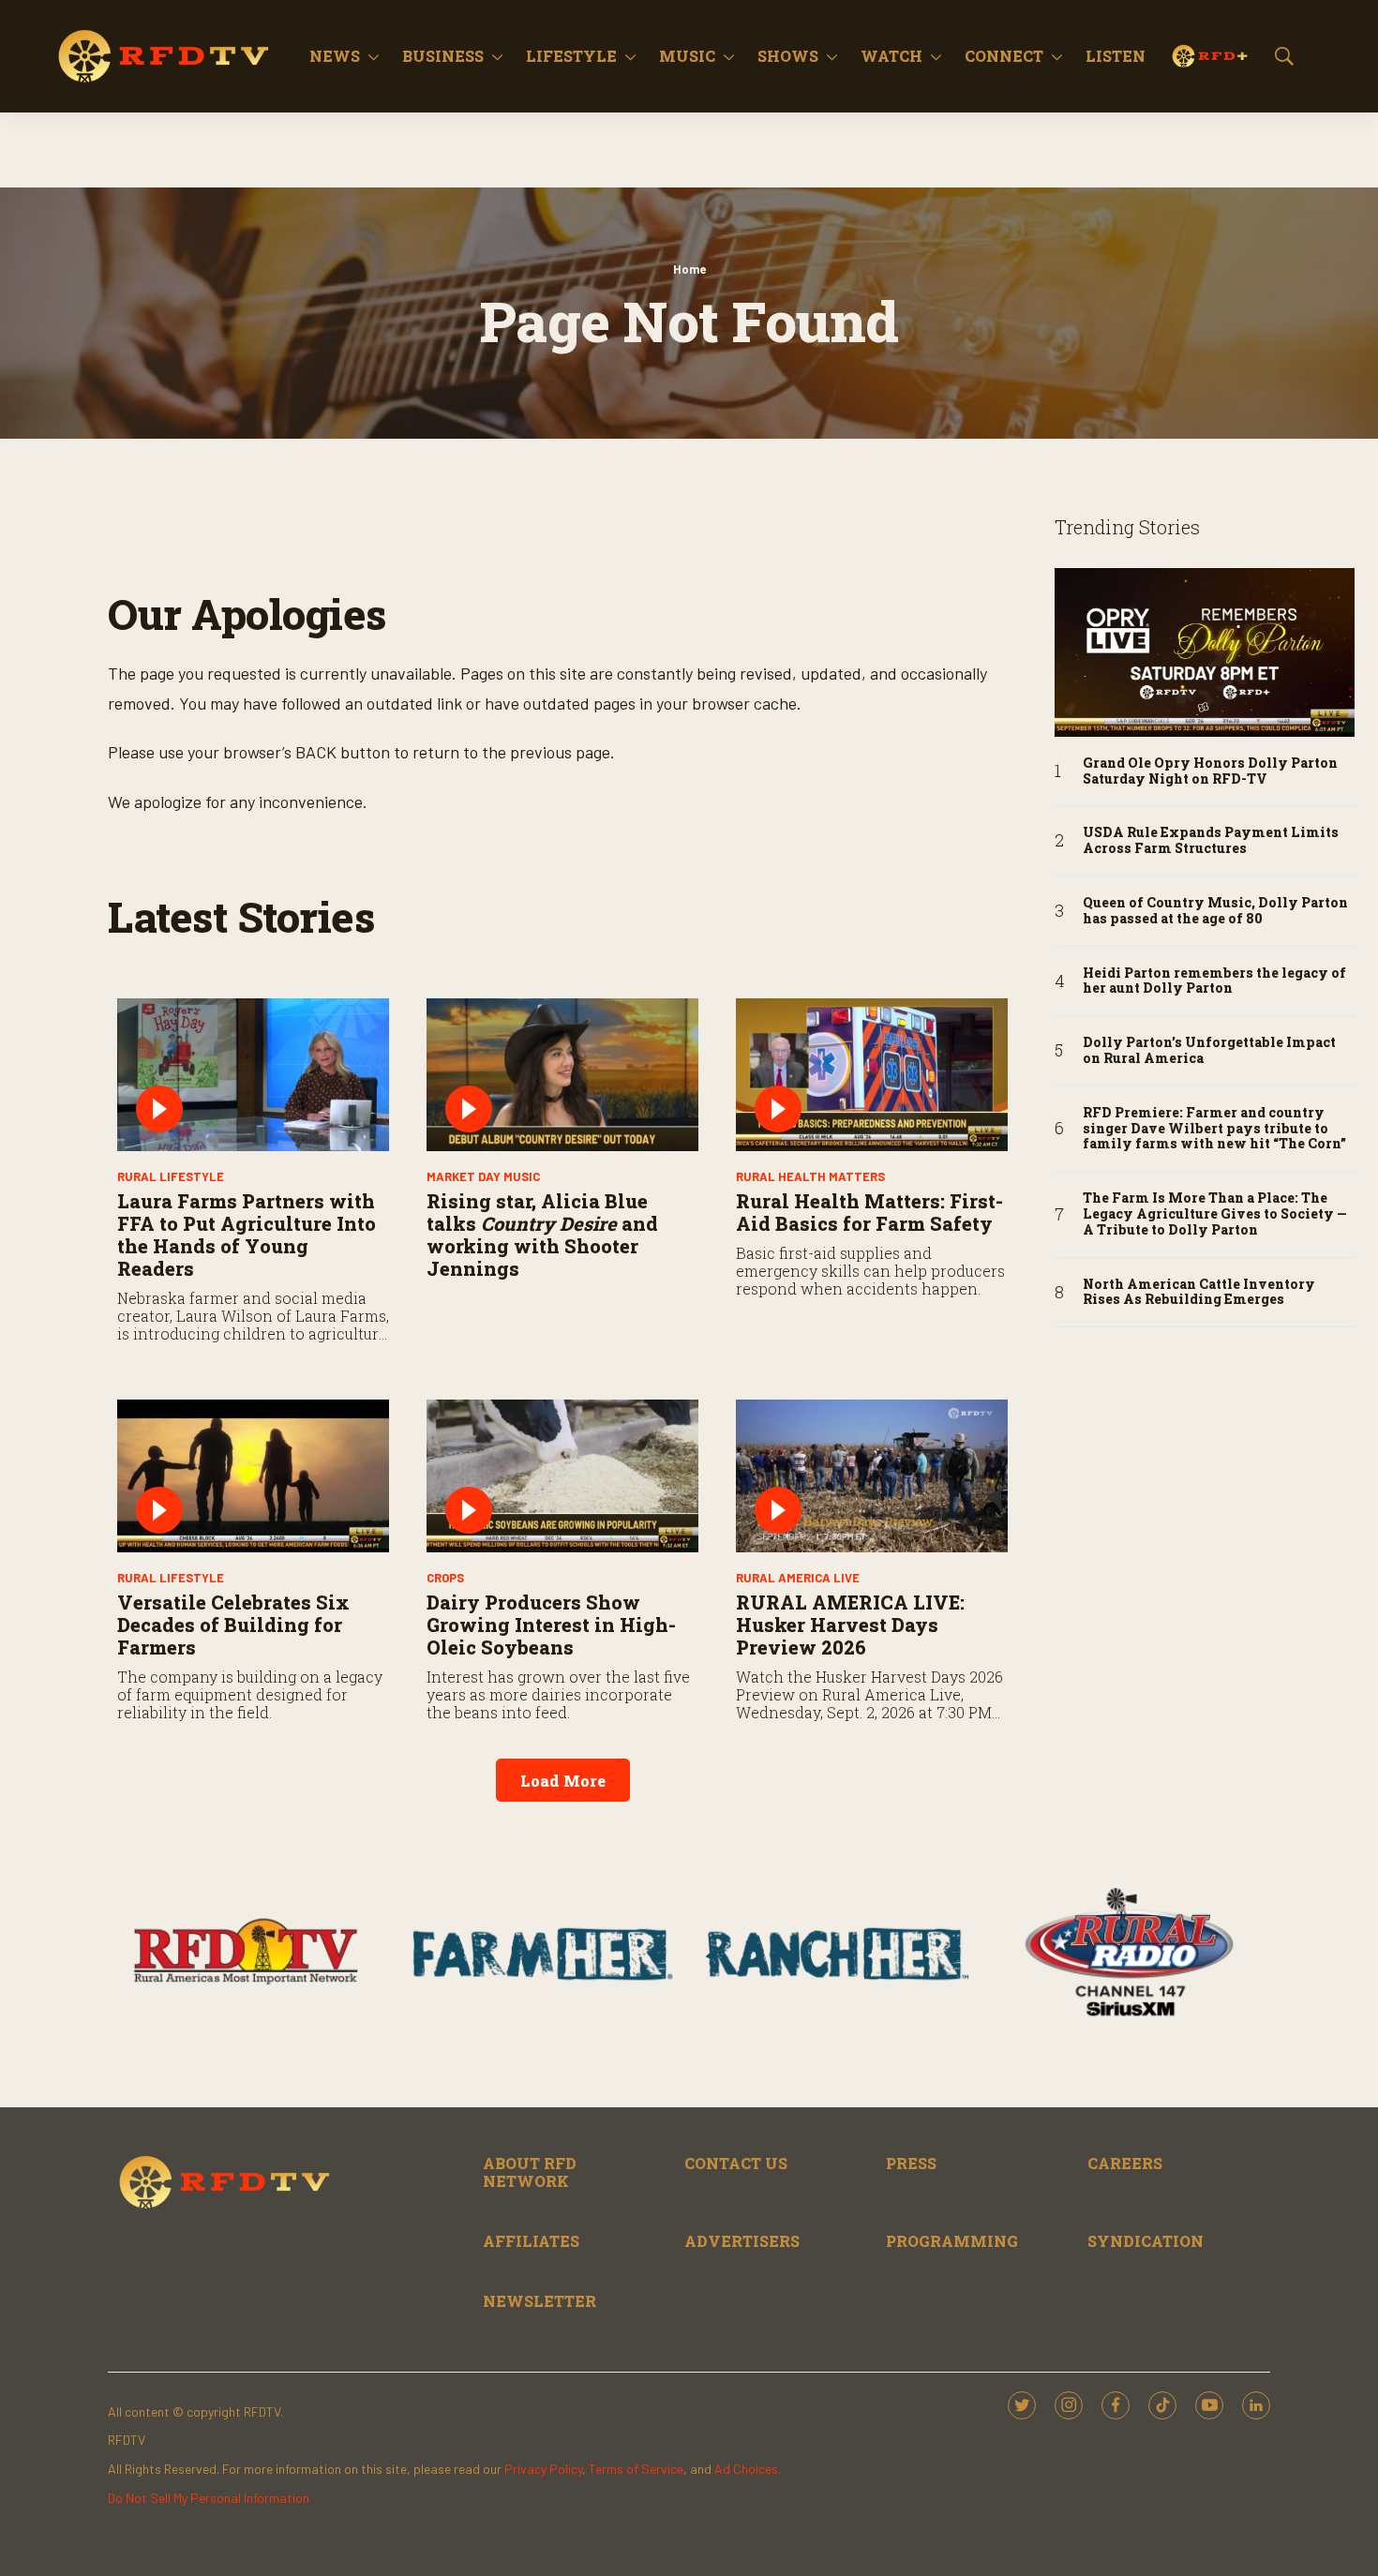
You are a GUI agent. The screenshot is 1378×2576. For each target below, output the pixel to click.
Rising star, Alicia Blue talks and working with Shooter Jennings (542, 1235)
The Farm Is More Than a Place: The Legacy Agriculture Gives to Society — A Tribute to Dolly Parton (1215, 1214)
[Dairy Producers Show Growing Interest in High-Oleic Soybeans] (562, 1476)
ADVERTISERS (742, 2241)
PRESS (911, 2163)
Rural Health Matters (810, 1176)
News (335, 56)
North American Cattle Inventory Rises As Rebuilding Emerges (1199, 1293)
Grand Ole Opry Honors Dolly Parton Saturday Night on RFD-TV (1210, 771)
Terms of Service (636, 2469)
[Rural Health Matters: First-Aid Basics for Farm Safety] (872, 1075)
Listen (1116, 56)
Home (689, 269)
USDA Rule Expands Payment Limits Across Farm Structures (1211, 841)
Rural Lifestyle (171, 1176)
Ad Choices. (748, 2469)
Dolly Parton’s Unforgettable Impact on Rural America (1209, 1051)
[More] (374, 56)
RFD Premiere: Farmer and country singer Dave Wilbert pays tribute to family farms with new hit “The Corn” (1214, 1129)
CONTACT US (736, 2163)
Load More (563, 1781)
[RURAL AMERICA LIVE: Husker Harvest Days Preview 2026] (872, 1476)
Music (687, 56)
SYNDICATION (1146, 2241)
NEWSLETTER (539, 2301)
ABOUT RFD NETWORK (530, 2172)
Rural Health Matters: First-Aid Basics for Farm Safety (869, 1212)
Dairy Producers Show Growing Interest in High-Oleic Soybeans (551, 1625)
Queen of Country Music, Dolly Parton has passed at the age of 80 (1215, 911)
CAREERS (1125, 2163)
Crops (445, 1578)
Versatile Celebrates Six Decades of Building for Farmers (233, 1625)
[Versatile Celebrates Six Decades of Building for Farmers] (253, 1476)
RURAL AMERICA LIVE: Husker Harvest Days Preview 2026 (850, 1625)
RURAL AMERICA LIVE (798, 1578)
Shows (788, 56)
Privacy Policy (543, 2469)
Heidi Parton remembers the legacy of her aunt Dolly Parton (1214, 981)
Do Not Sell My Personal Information (209, 2498)
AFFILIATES (531, 2241)
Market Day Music (483, 1176)
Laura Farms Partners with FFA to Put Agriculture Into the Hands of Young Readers (247, 1235)
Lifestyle (571, 56)
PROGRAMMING (952, 2241)
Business (443, 56)
